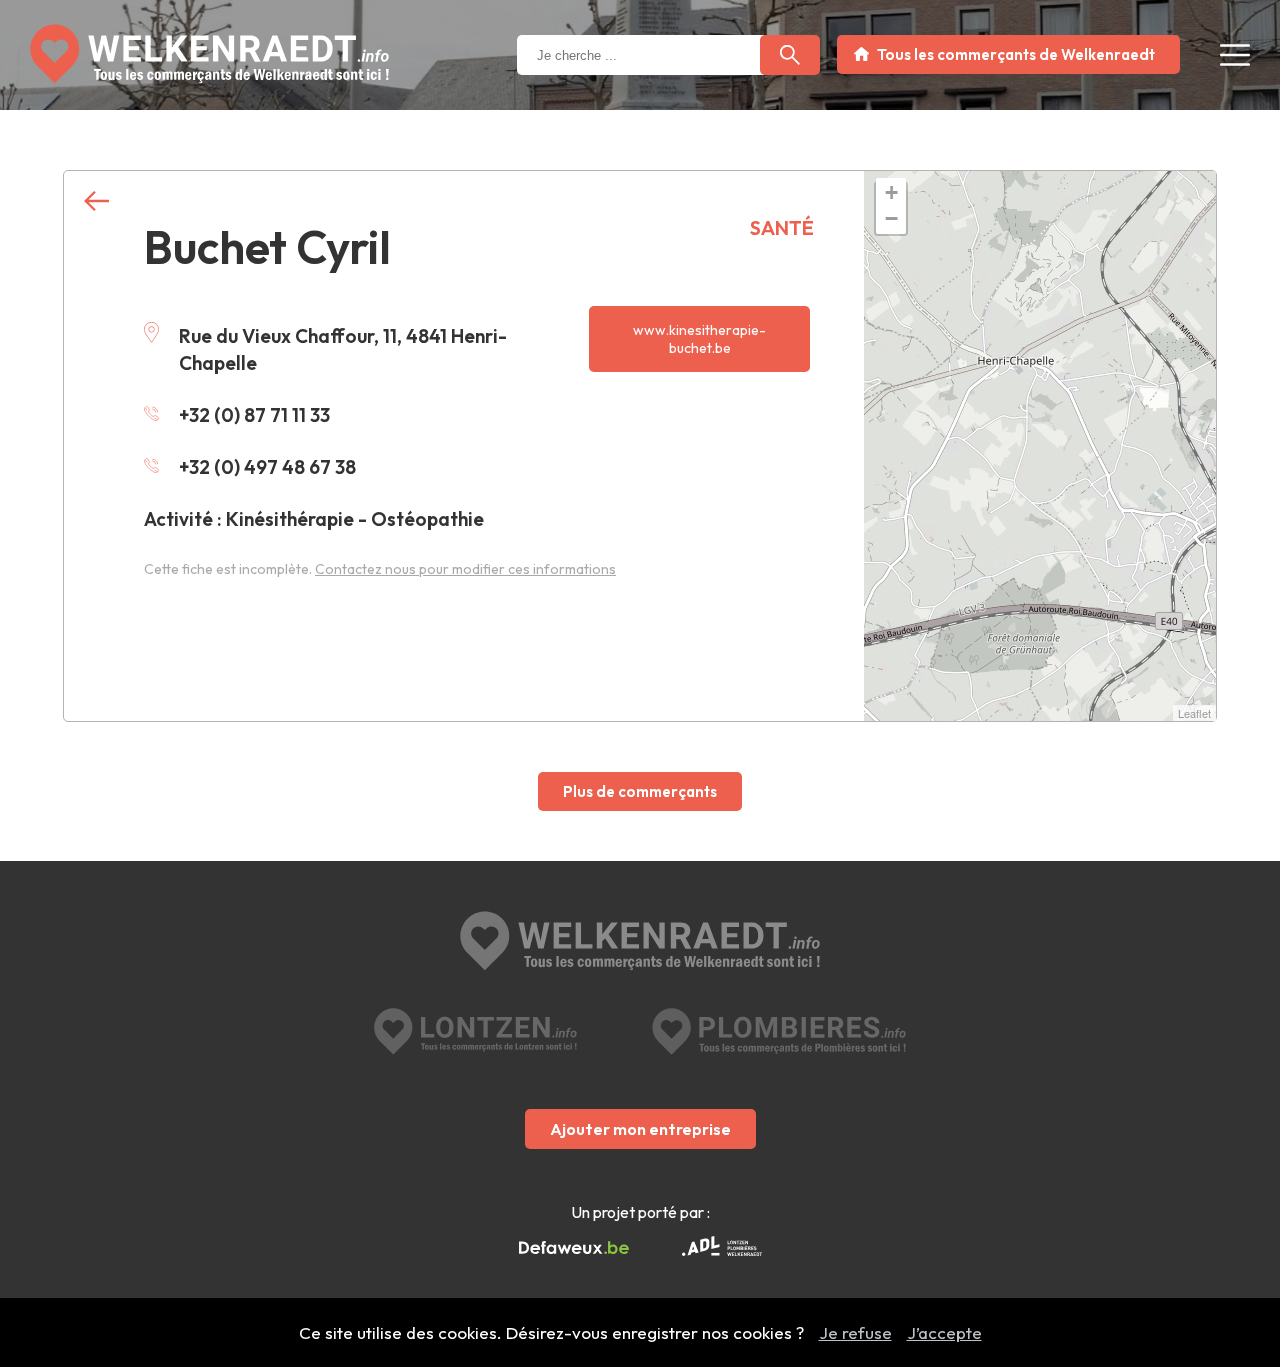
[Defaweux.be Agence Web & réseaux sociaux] (574, 1248)
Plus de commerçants (640, 791)
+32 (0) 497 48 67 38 (267, 467)
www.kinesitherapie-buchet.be (699, 339)
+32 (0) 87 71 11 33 (254, 415)
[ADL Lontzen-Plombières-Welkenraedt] (722, 1248)
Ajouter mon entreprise (640, 1129)
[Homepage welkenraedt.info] (209, 54)
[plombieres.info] (779, 1031)
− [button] (891, 218)
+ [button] (891, 192)
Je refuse (855, 1332)
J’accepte (944, 1332)
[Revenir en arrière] (96, 201)
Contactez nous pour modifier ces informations (465, 569)
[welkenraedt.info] (640, 943)
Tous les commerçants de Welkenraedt (1016, 54)
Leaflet (1194, 713)
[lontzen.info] (475, 1031)
